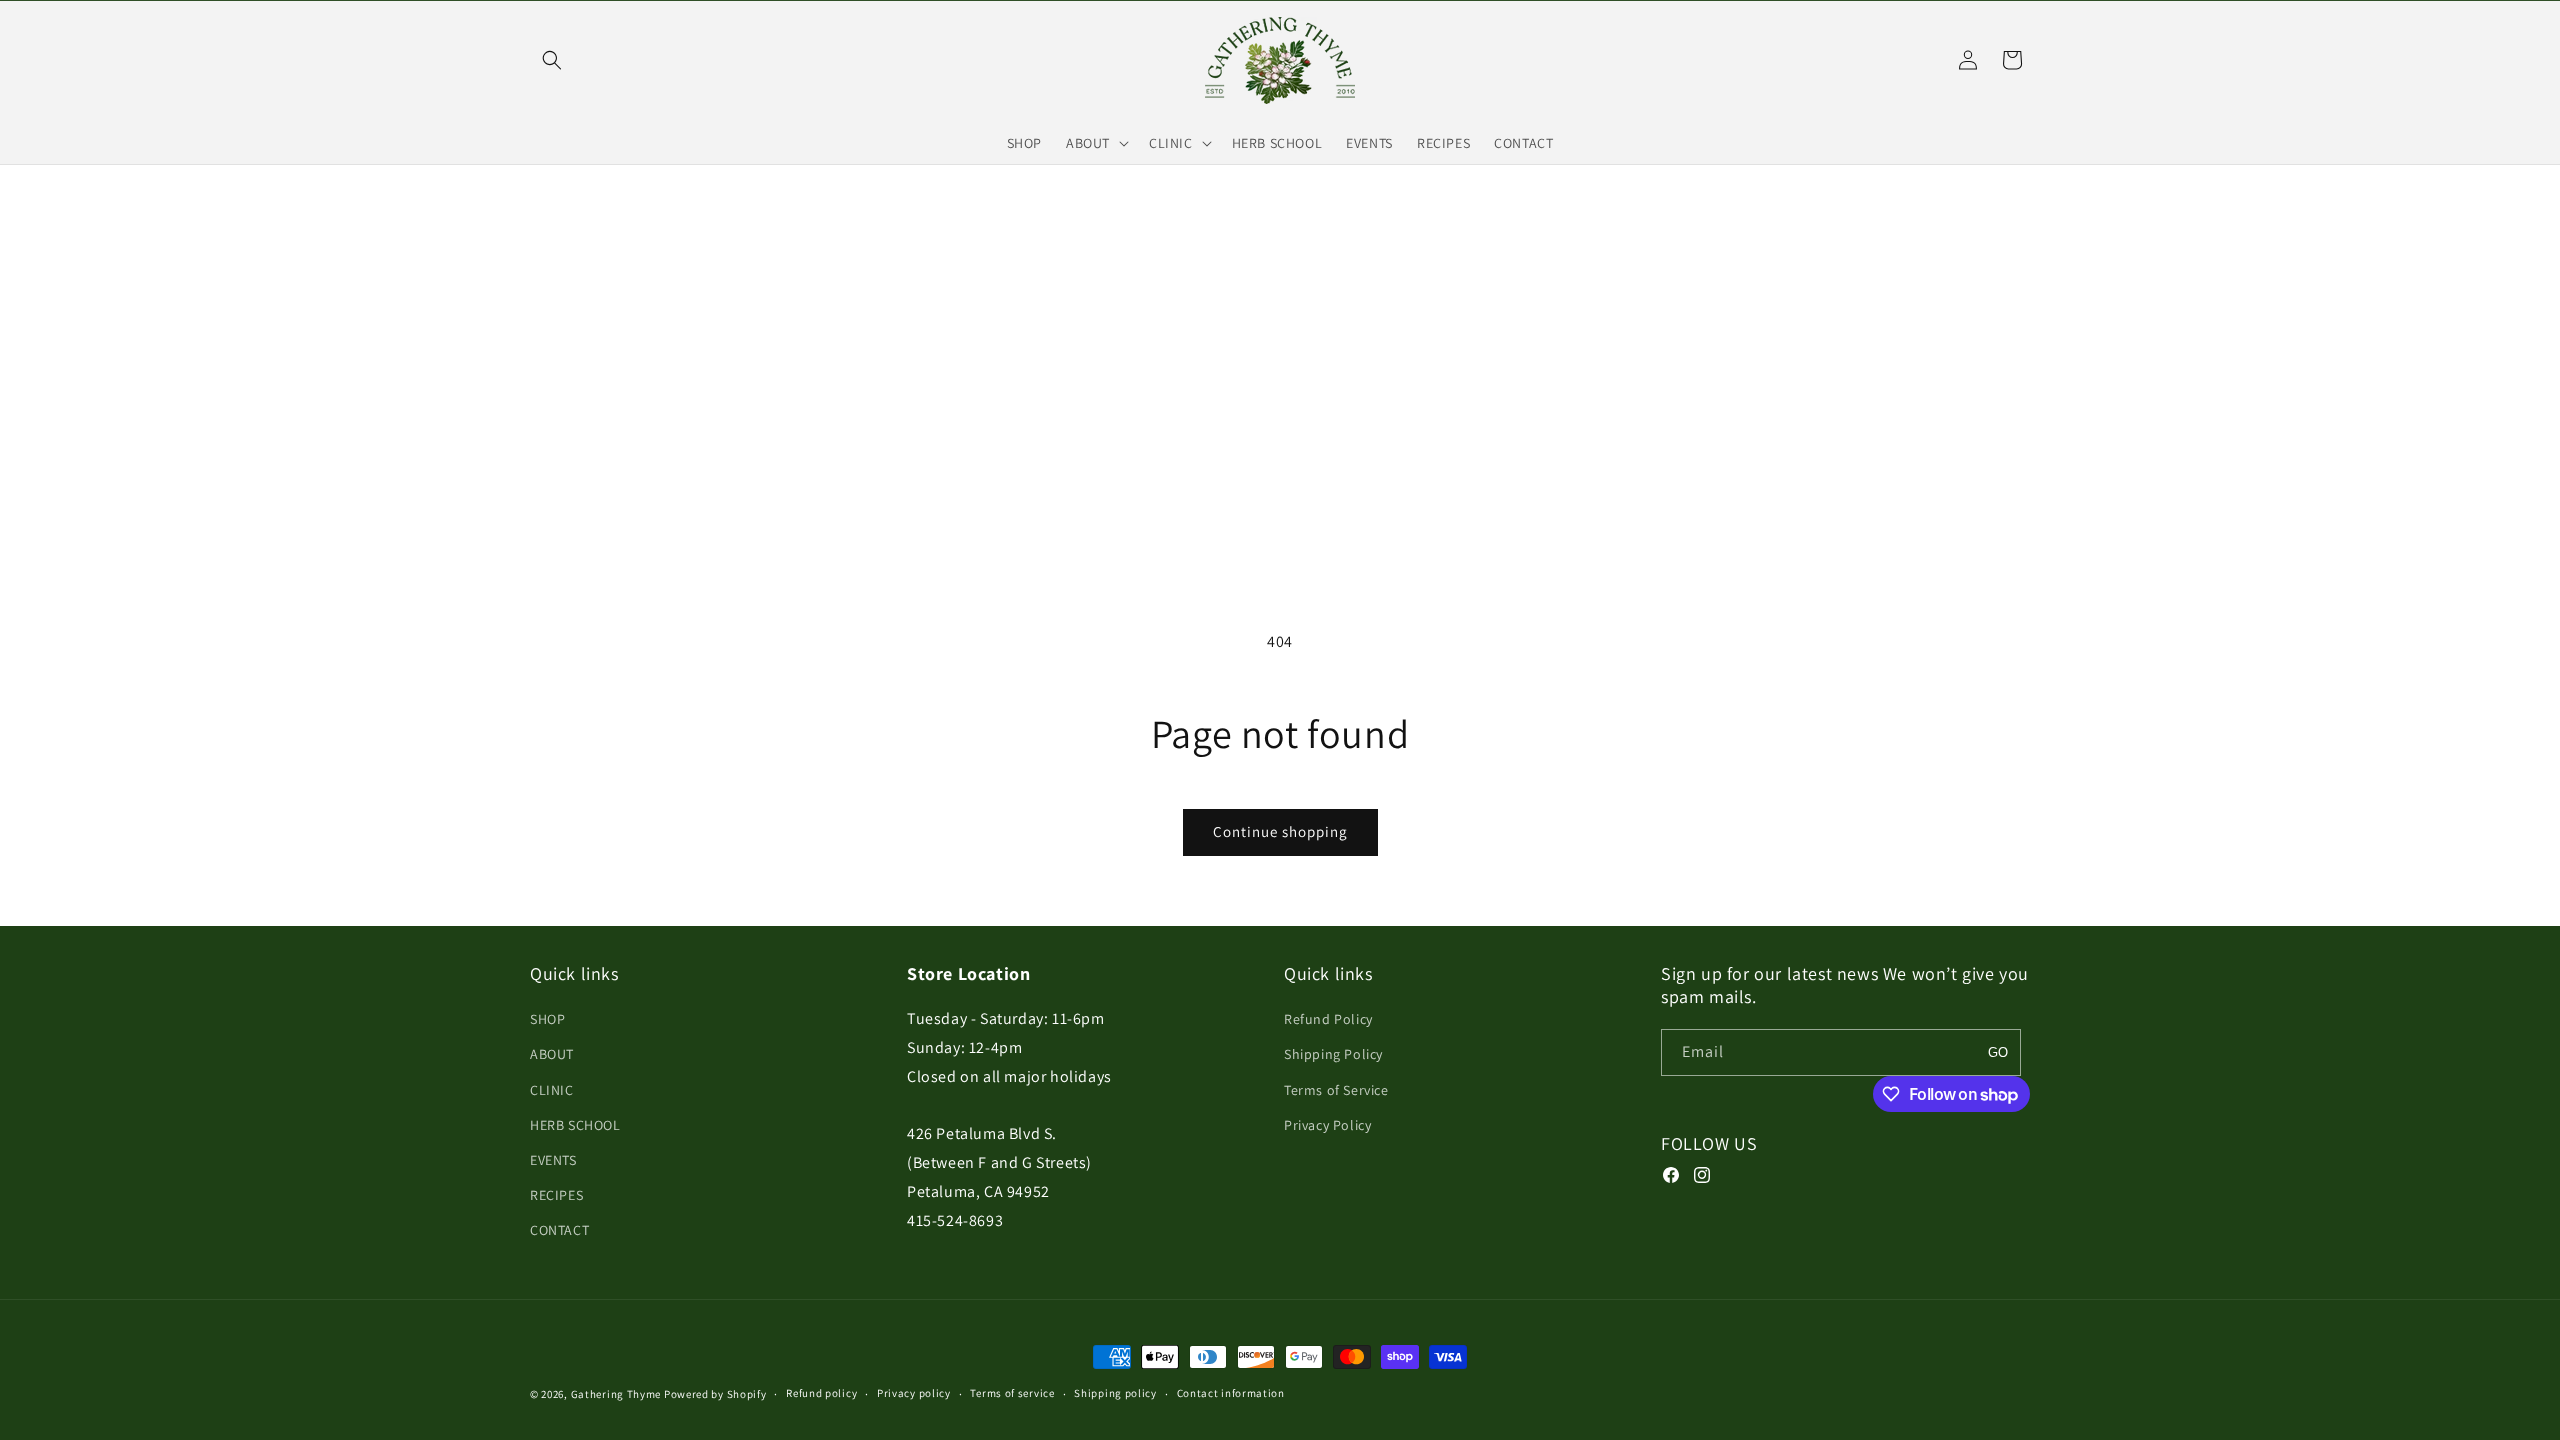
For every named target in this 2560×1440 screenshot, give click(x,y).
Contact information (1231, 1393)
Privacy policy (914, 1393)
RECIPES (556, 1195)
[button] (552, 60)
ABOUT (552, 1054)
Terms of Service (1336, 1090)
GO (1998, 1052)
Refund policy (821, 1393)
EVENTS (553, 1160)
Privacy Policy (1327, 1125)
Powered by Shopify (715, 1394)
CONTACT (559, 1230)
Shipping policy (1115, 1393)
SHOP (547, 1019)
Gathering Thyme (616, 1394)
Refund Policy (1328, 1019)
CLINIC (552, 1090)
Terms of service (1012, 1393)
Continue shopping (1280, 831)
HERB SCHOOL (575, 1125)
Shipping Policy (1333, 1054)
